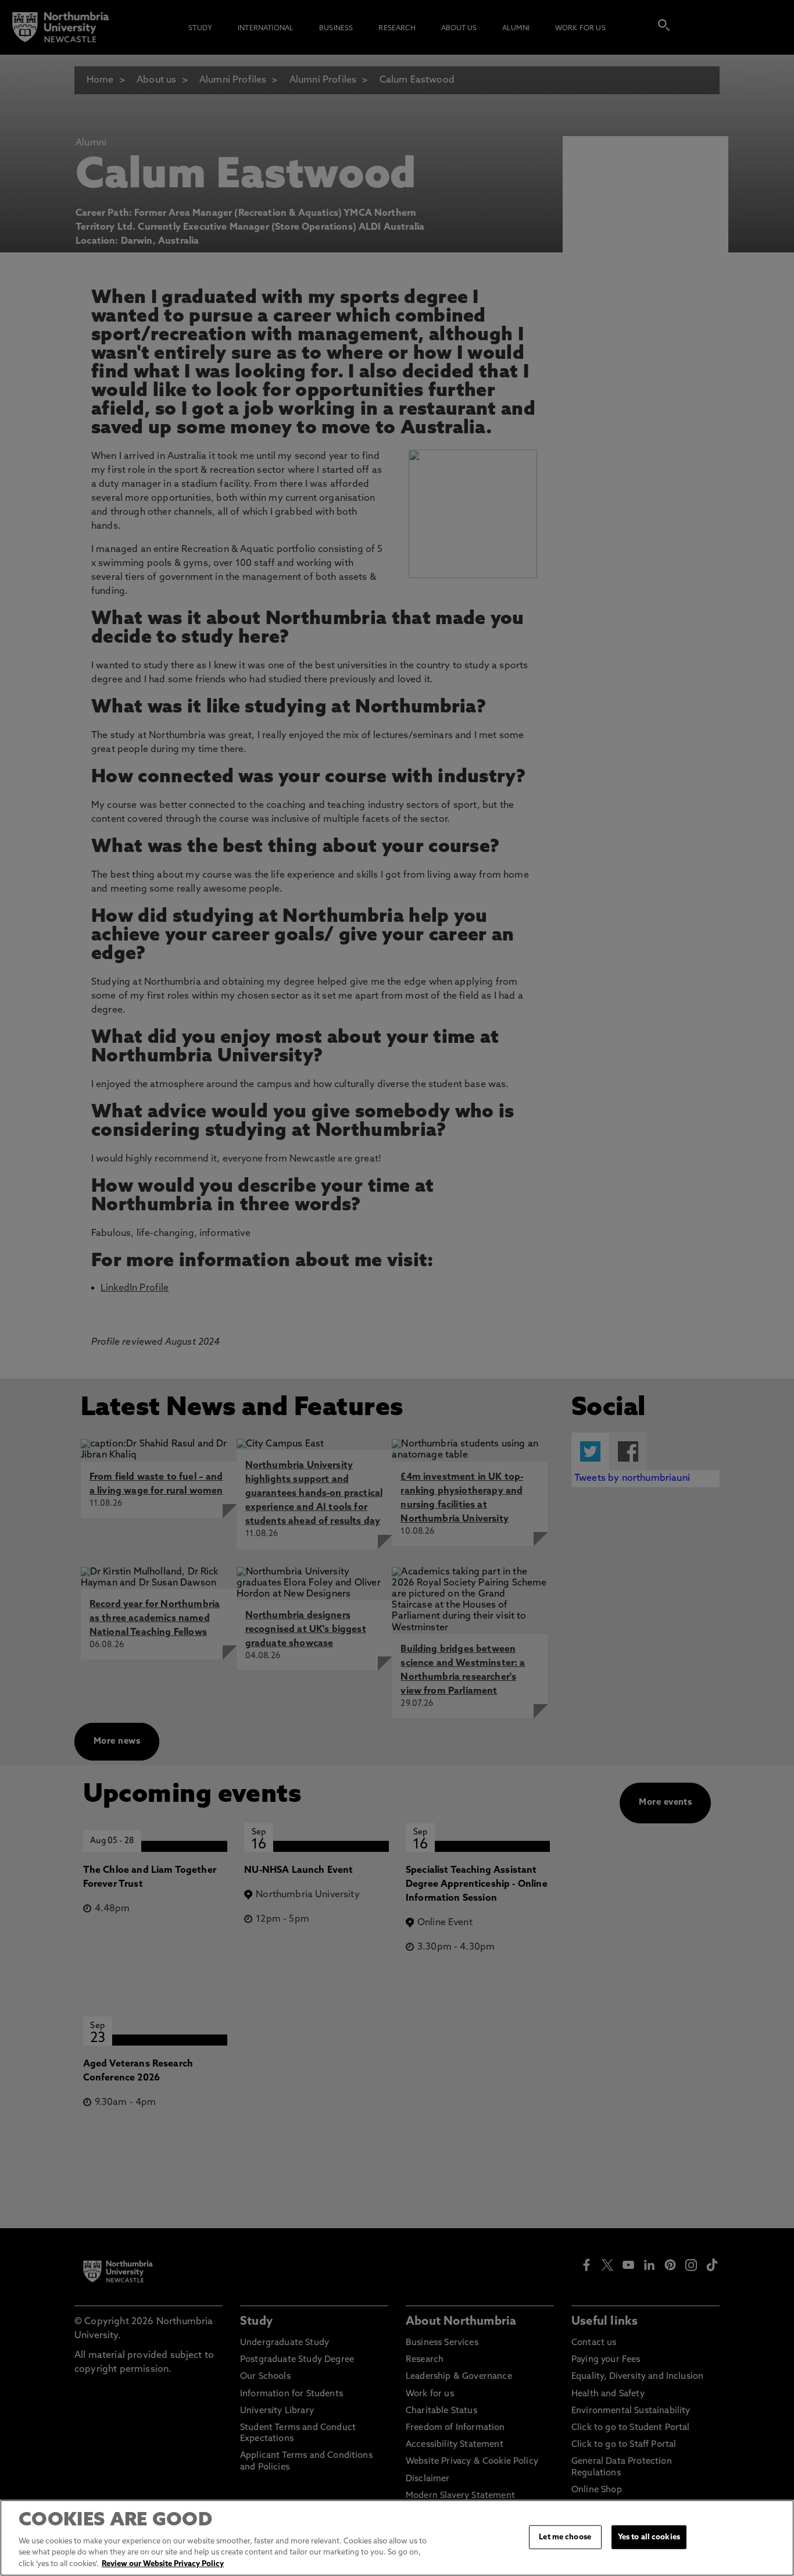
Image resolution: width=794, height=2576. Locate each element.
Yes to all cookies (649, 2537)
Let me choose (565, 2537)
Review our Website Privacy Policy (163, 2564)
